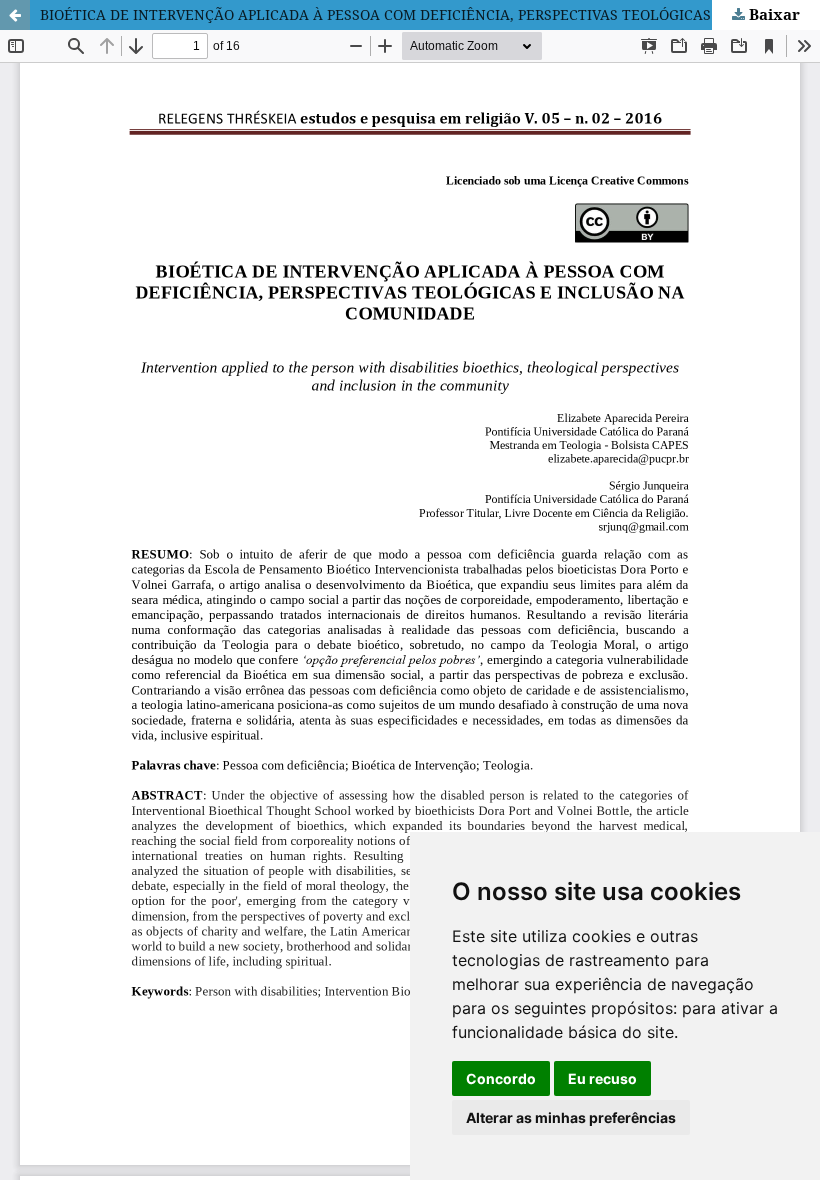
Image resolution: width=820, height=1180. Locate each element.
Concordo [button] (501, 1078)
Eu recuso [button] (602, 1078)
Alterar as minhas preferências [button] (571, 1117)
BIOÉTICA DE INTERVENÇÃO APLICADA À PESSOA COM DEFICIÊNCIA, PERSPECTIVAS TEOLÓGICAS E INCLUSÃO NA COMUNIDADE (430, 14)
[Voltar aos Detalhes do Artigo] (15, 15)
